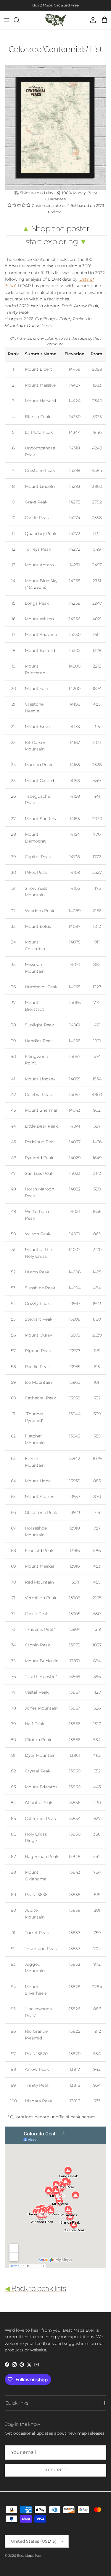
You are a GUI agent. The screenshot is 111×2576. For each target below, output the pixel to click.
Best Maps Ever (29, 2556)
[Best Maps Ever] (56, 20)
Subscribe (56, 2470)
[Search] (20, 20)
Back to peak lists (35, 2288)
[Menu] (7, 20)
